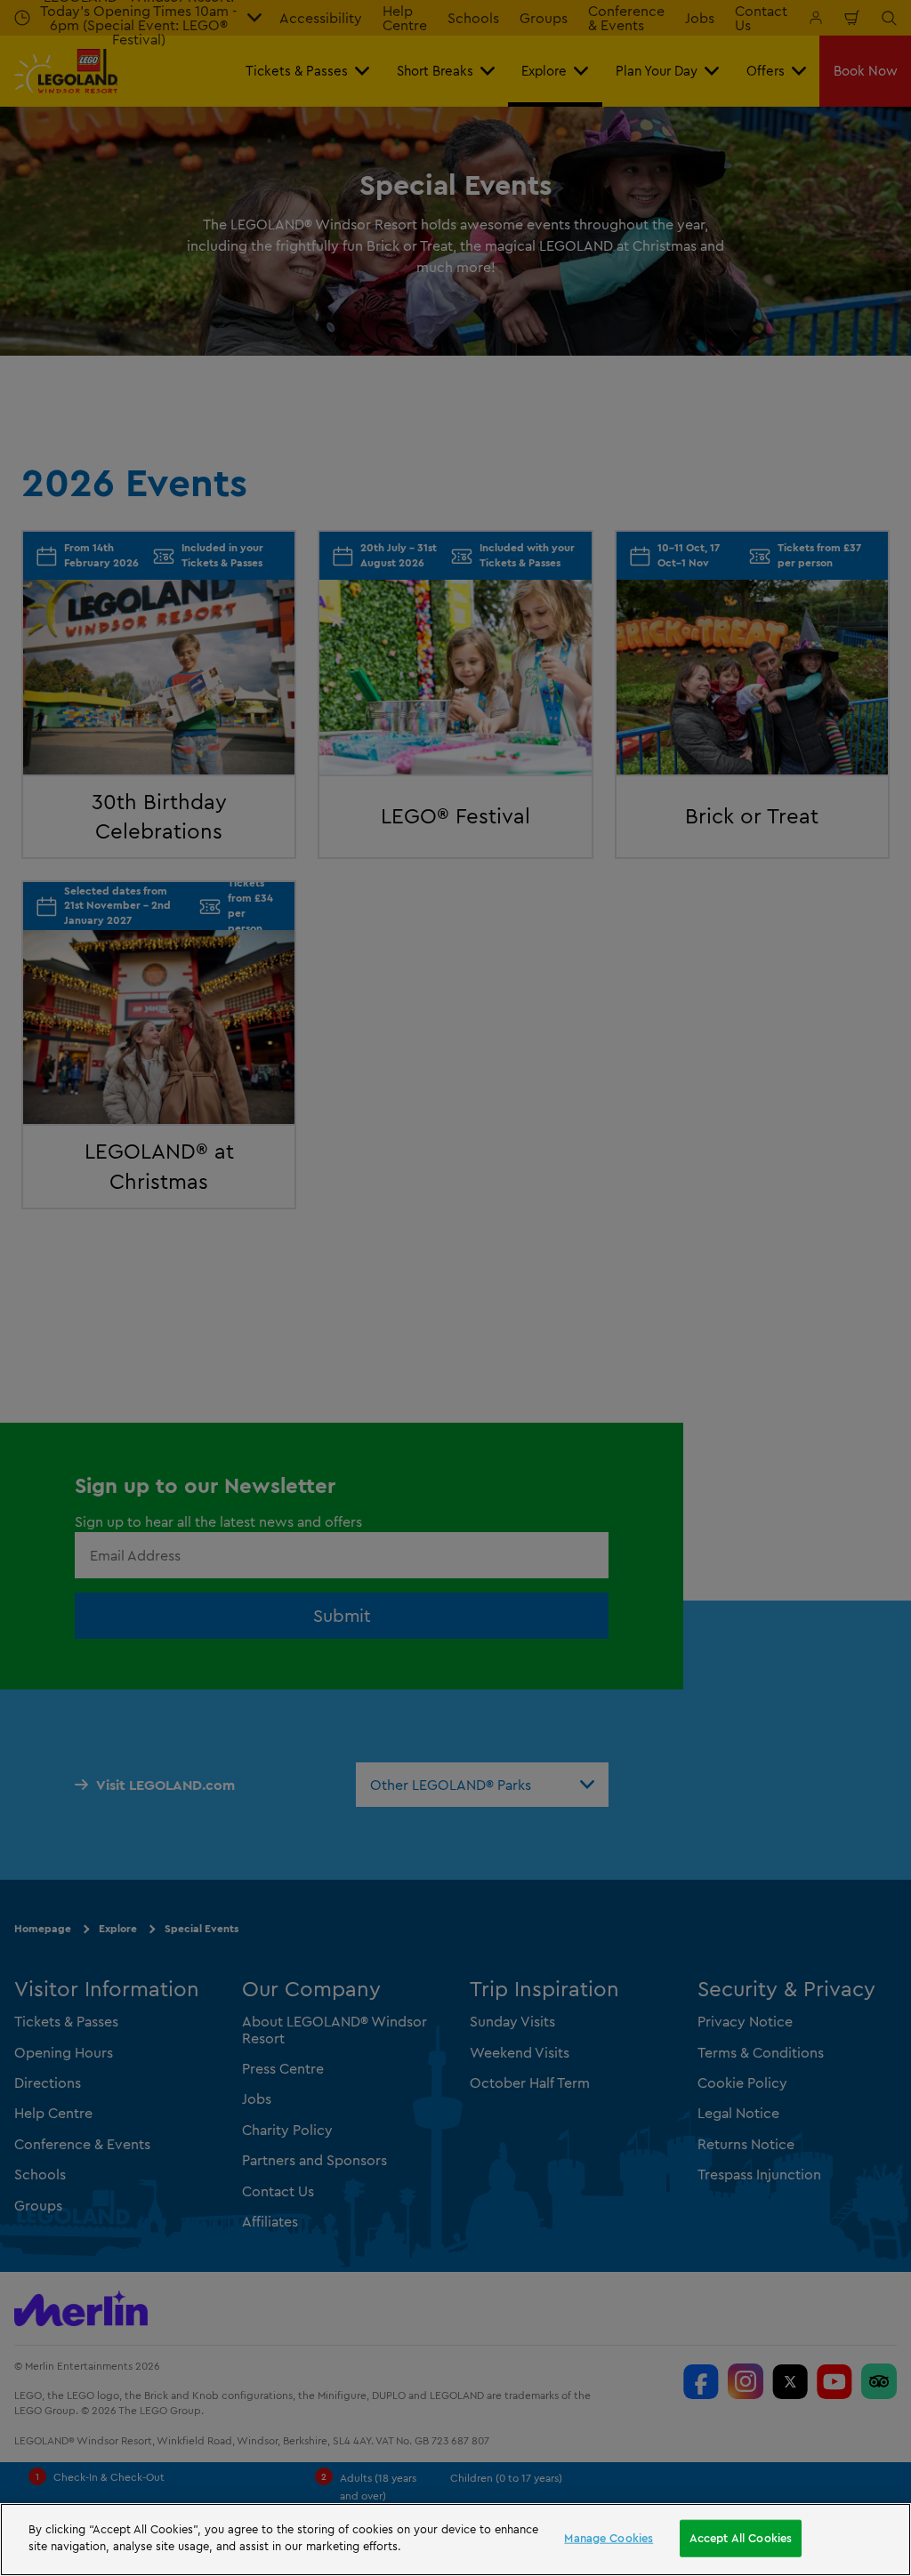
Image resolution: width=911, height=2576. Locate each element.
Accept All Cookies (741, 2538)
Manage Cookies (609, 2538)
